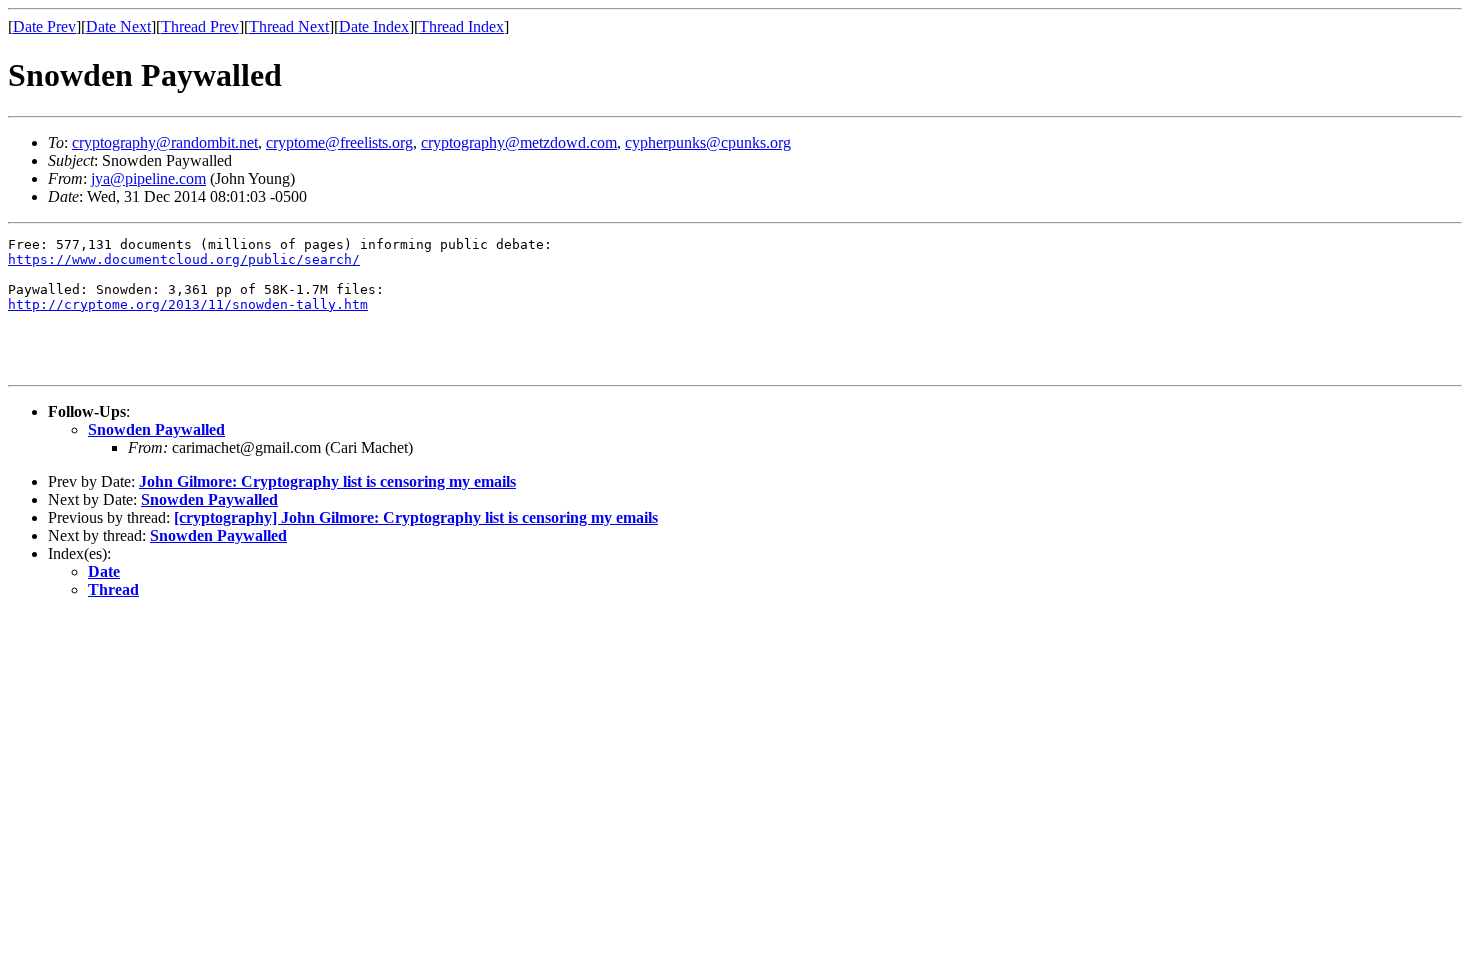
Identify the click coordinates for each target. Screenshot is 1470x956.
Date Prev (44, 26)
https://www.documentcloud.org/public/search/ (184, 259)
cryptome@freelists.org (339, 142)
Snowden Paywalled (156, 429)
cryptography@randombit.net (165, 142)
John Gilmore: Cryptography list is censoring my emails (327, 481)
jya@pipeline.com (148, 178)
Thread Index (461, 26)
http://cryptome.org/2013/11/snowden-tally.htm (188, 304)
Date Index (374, 26)
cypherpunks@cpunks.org (708, 142)
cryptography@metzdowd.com (519, 142)
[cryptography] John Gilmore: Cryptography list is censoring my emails (416, 517)
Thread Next (289, 26)
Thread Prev (200, 26)
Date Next (118, 26)
